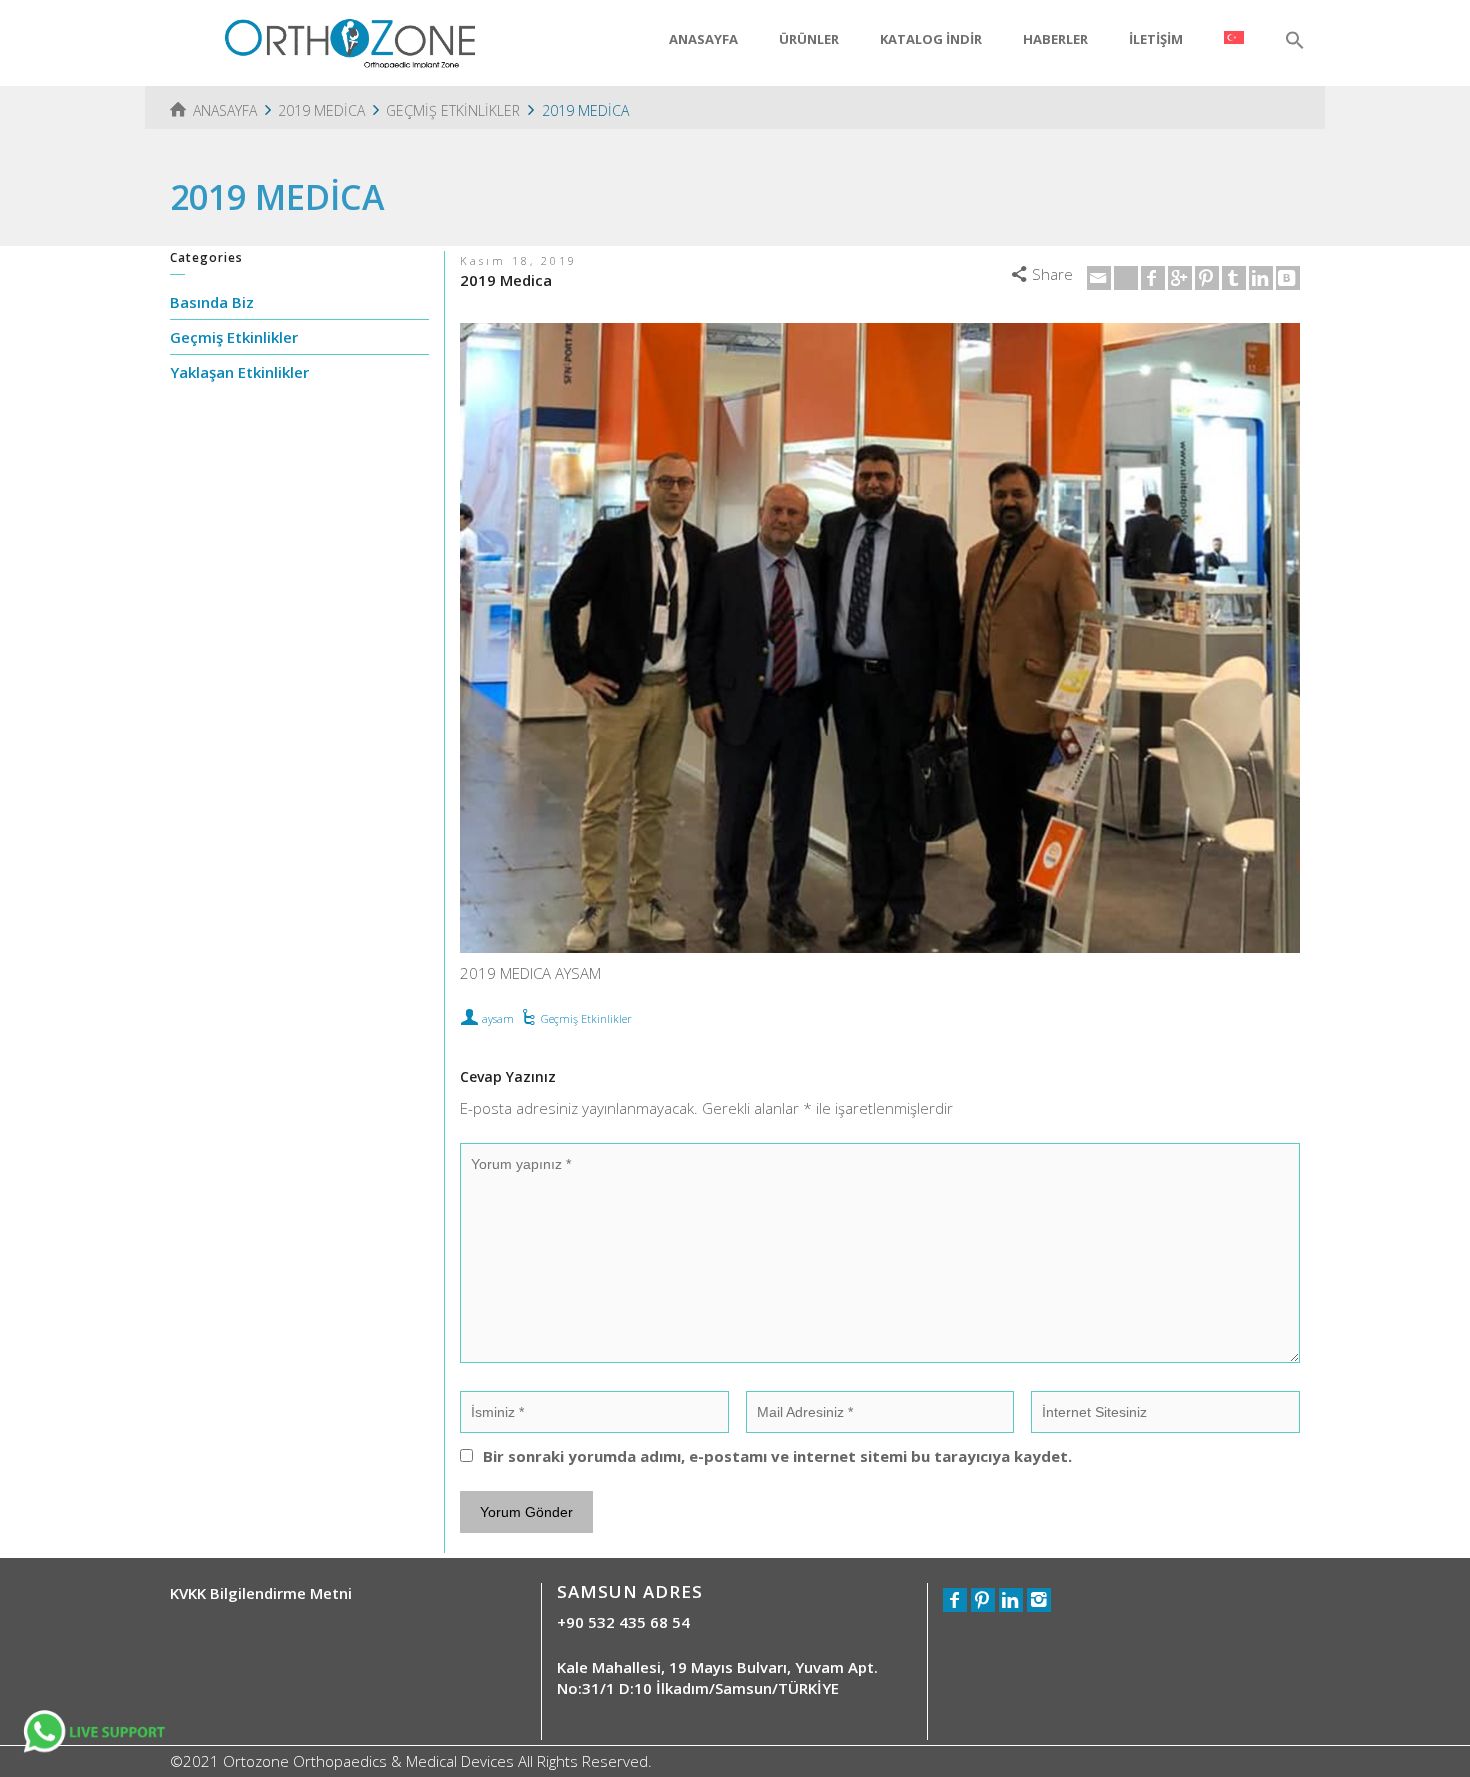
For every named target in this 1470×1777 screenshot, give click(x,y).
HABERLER (1055, 39)
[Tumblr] (1234, 278)
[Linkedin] (1261, 278)
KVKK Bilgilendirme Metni (261, 1593)
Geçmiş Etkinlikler (586, 1018)
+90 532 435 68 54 (623, 1622)
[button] (1295, 41)
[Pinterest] (1207, 278)
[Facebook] (1153, 278)
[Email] (1099, 278)
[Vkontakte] (1288, 278)
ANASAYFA (703, 39)
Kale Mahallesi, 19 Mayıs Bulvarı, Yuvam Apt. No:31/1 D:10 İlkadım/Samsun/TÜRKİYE (717, 1677)
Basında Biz (212, 302)
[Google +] (1180, 278)
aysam (498, 1018)
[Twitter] (1126, 278)
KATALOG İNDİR (931, 39)
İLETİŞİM (1156, 39)
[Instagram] (1039, 1600)
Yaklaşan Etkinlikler (239, 372)
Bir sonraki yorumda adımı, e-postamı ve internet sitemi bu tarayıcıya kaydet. (777, 1456)
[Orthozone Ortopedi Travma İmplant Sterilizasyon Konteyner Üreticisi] (350, 41)
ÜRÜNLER (809, 39)
